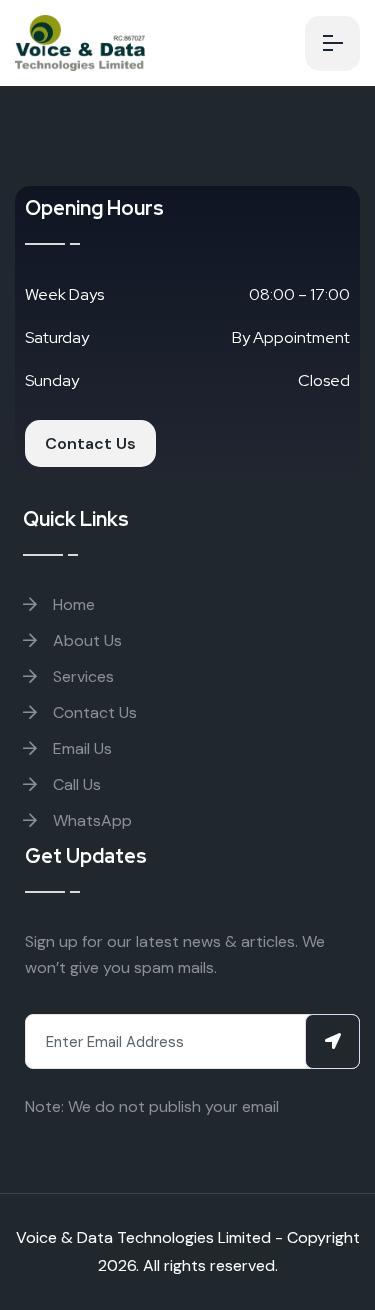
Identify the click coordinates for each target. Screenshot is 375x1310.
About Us (85, 640)
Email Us (80, 748)
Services (81, 676)
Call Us (75, 784)
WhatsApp (90, 820)
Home (72, 604)
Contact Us (90, 443)
